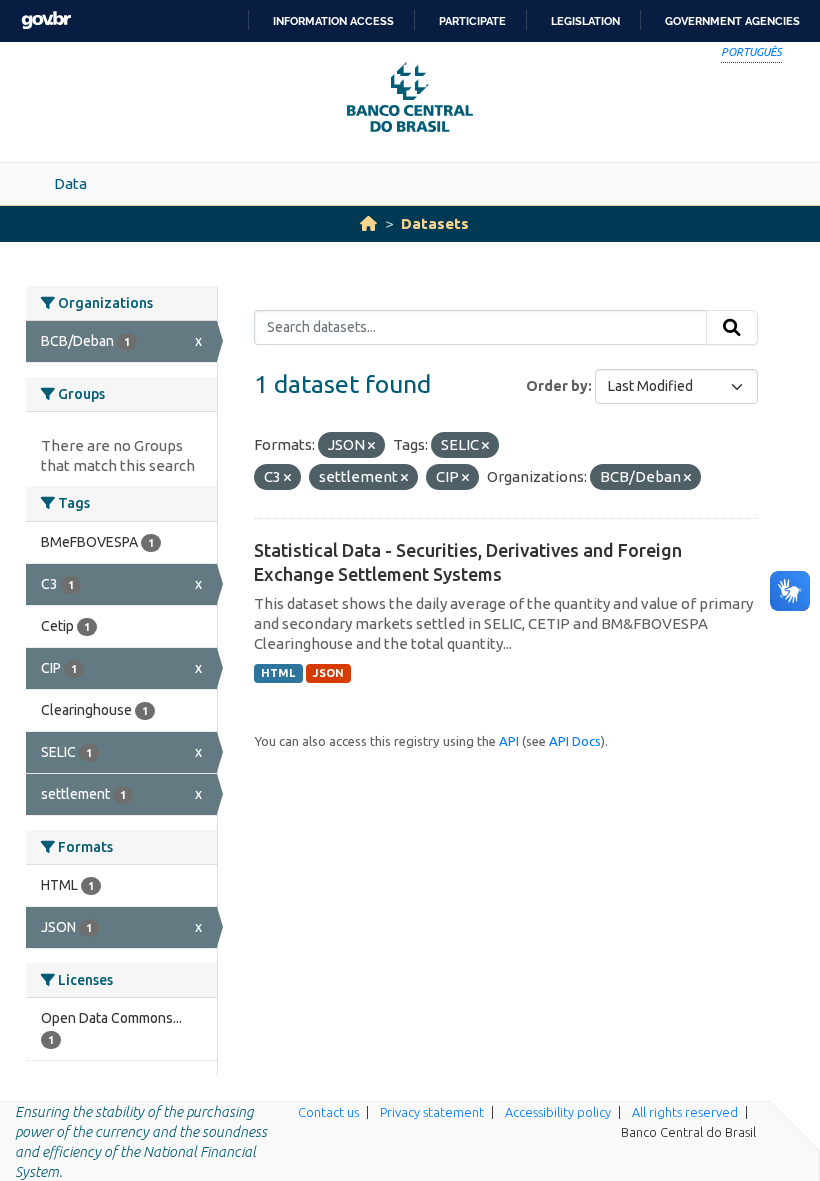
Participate (472, 21)
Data (70, 183)
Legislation (585, 21)
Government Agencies (732, 21)
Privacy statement (432, 1112)
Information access (333, 21)
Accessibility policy (558, 1112)
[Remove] (371, 446)
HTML (278, 673)
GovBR (46, 20)
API (509, 741)
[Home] (368, 223)
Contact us (328, 1112)
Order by (557, 386)
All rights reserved (685, 1112)
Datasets (435, 223)
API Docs (575, 741)
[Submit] (732, 328)
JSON (328, 673)
